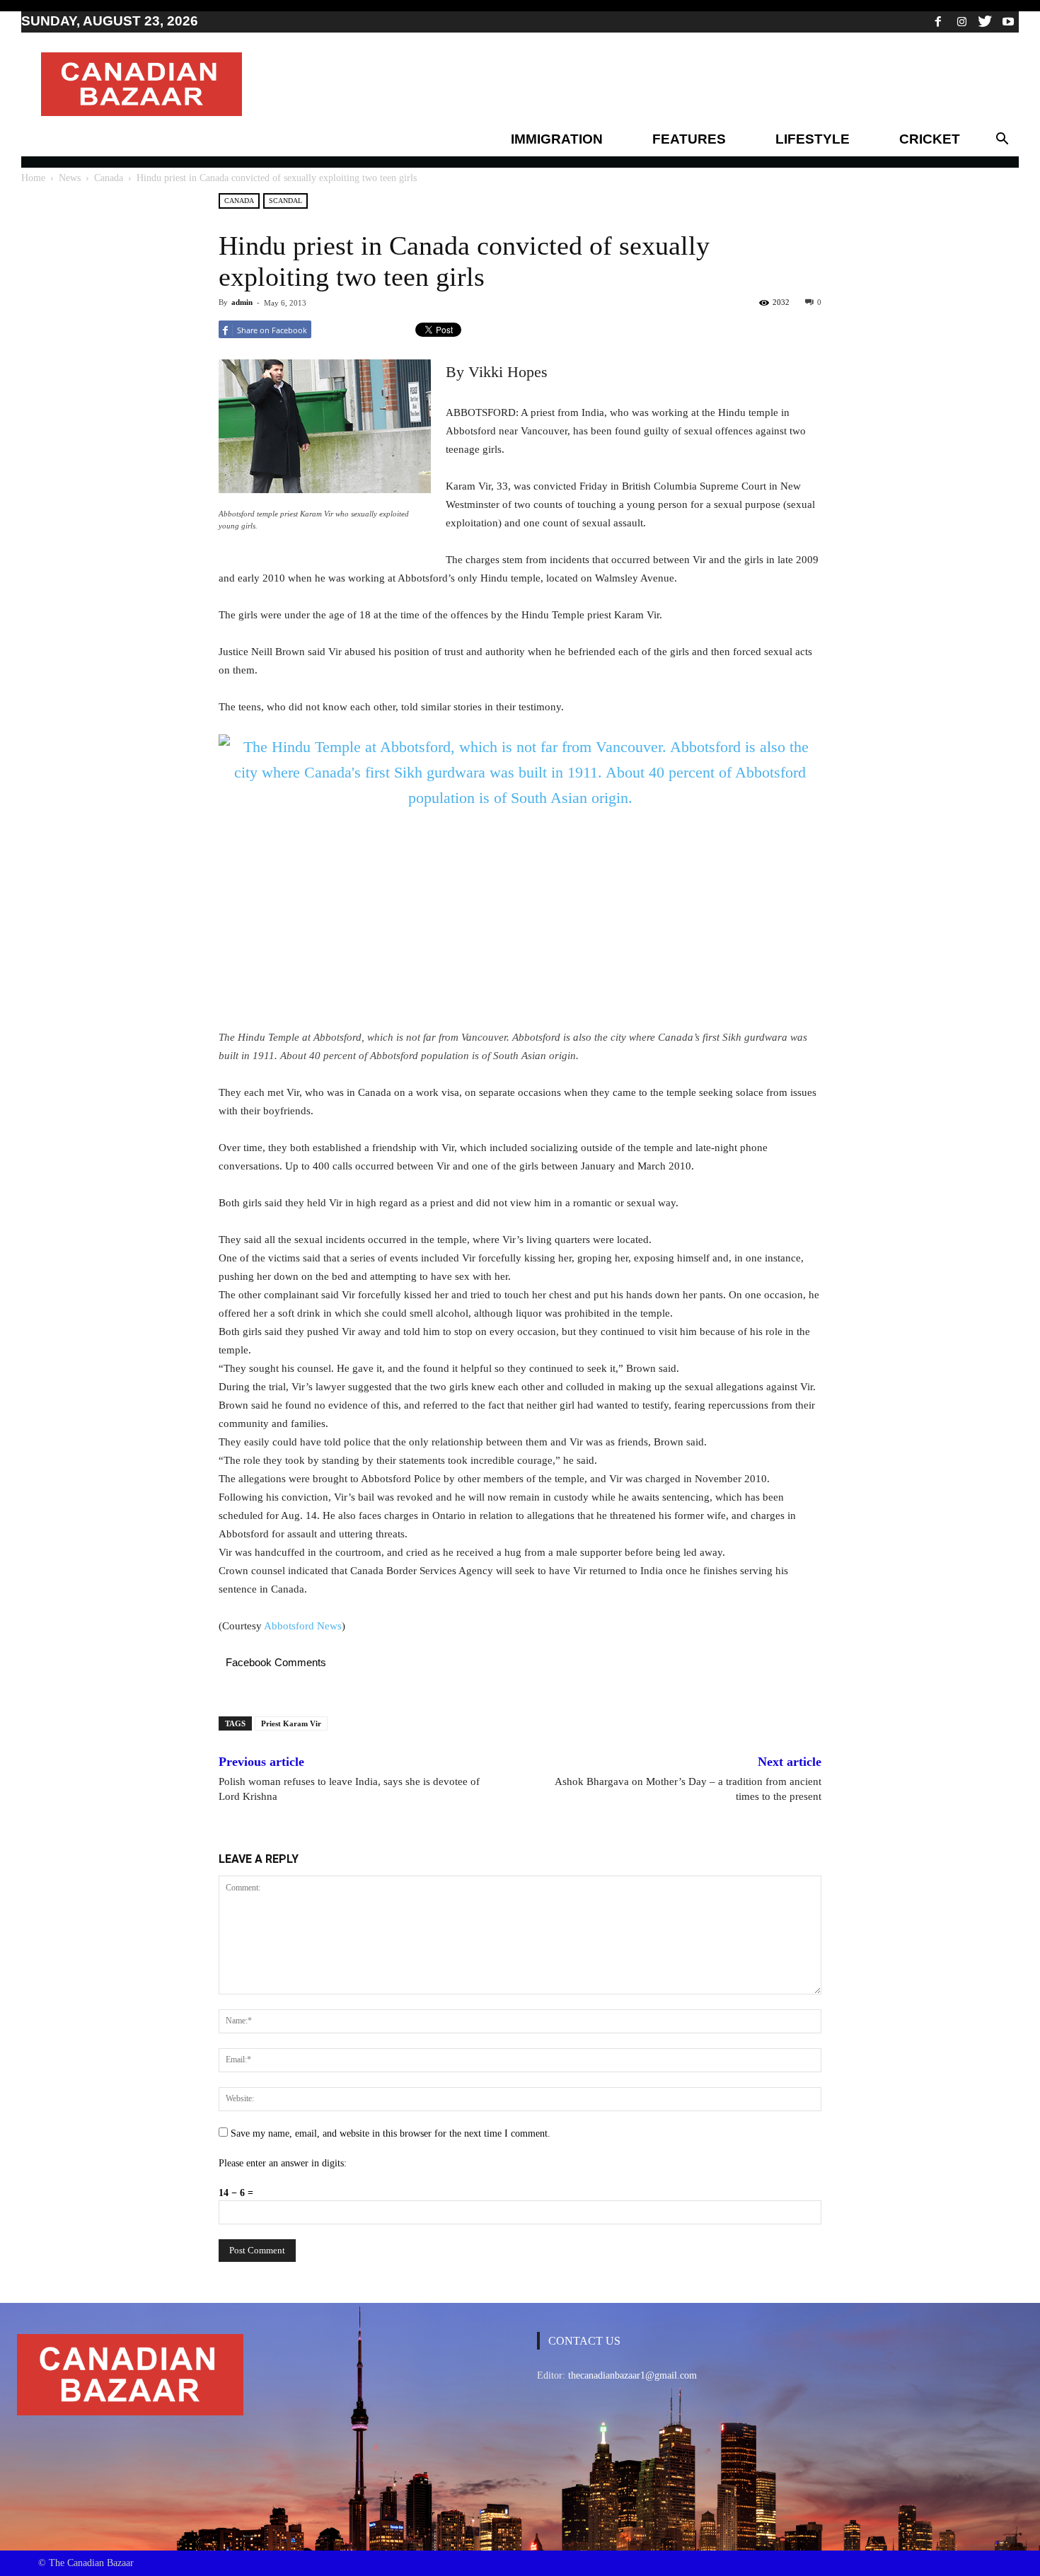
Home (33, 178)
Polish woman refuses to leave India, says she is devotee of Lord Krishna (349, 1789)
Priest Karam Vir (291, 1723)
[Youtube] (1008, 21)
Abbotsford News (303, 1626)
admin (242, 302)
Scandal (285, 201)
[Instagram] (961, 21)
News (70, 178)
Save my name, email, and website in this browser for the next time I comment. (391, 2133)
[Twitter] (985, 21)
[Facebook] (938, 21)
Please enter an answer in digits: (283, 2163)
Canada (109, 178)
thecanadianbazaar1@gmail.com (632, 2375)
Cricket (930, 139)
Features (689, 139)
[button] (1002, 139)
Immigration (557, 139)
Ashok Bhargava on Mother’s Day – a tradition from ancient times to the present (688, 1789)
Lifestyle (813, 139)
